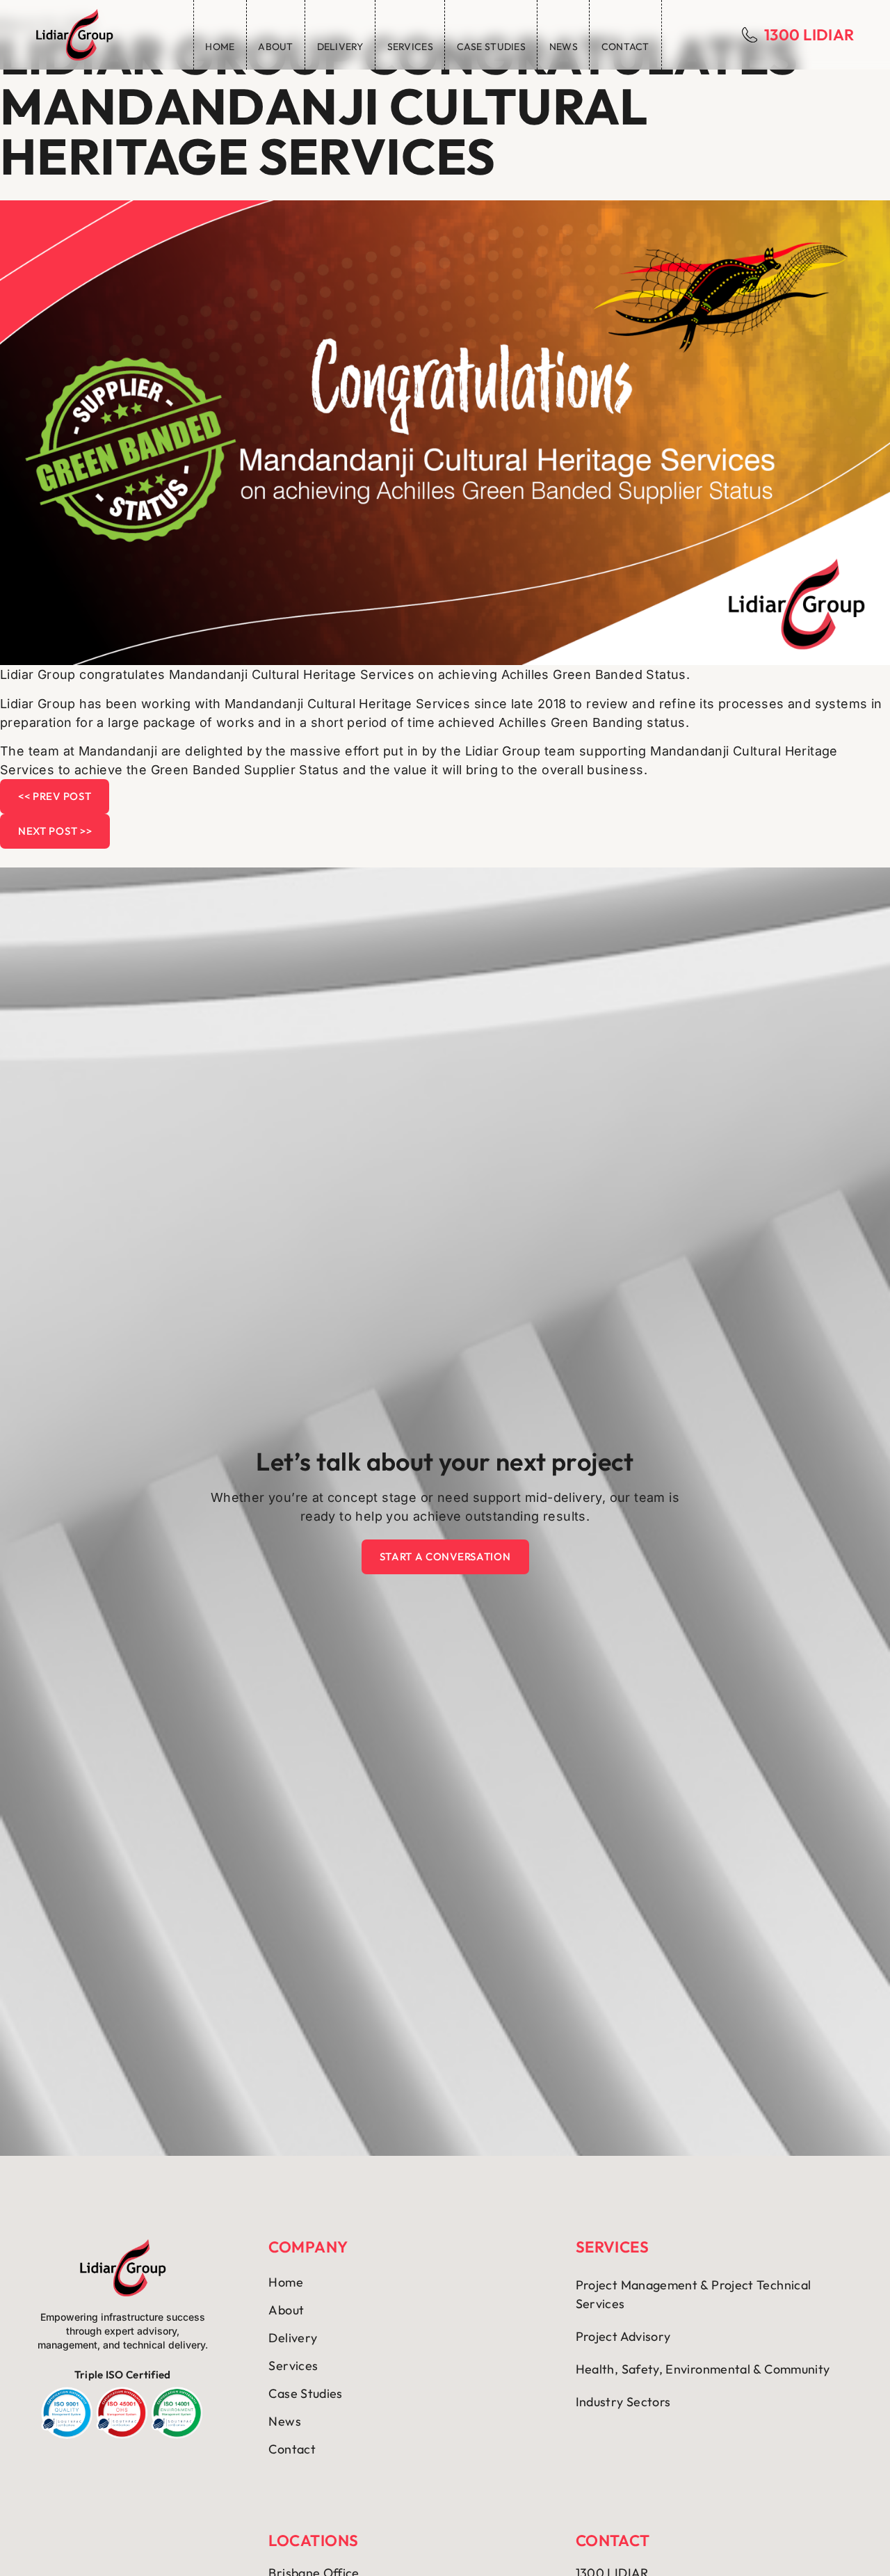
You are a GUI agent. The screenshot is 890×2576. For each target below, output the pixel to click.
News (564, 47)
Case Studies (491, 47)
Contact (625, 47)
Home (220, 47)
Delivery (340, 47)
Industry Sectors (623, 2402)
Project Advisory (623, 2336)
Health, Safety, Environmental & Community (703, 2369)
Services (410, 47)
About (275, 47)
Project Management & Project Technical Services (694, 2294)
